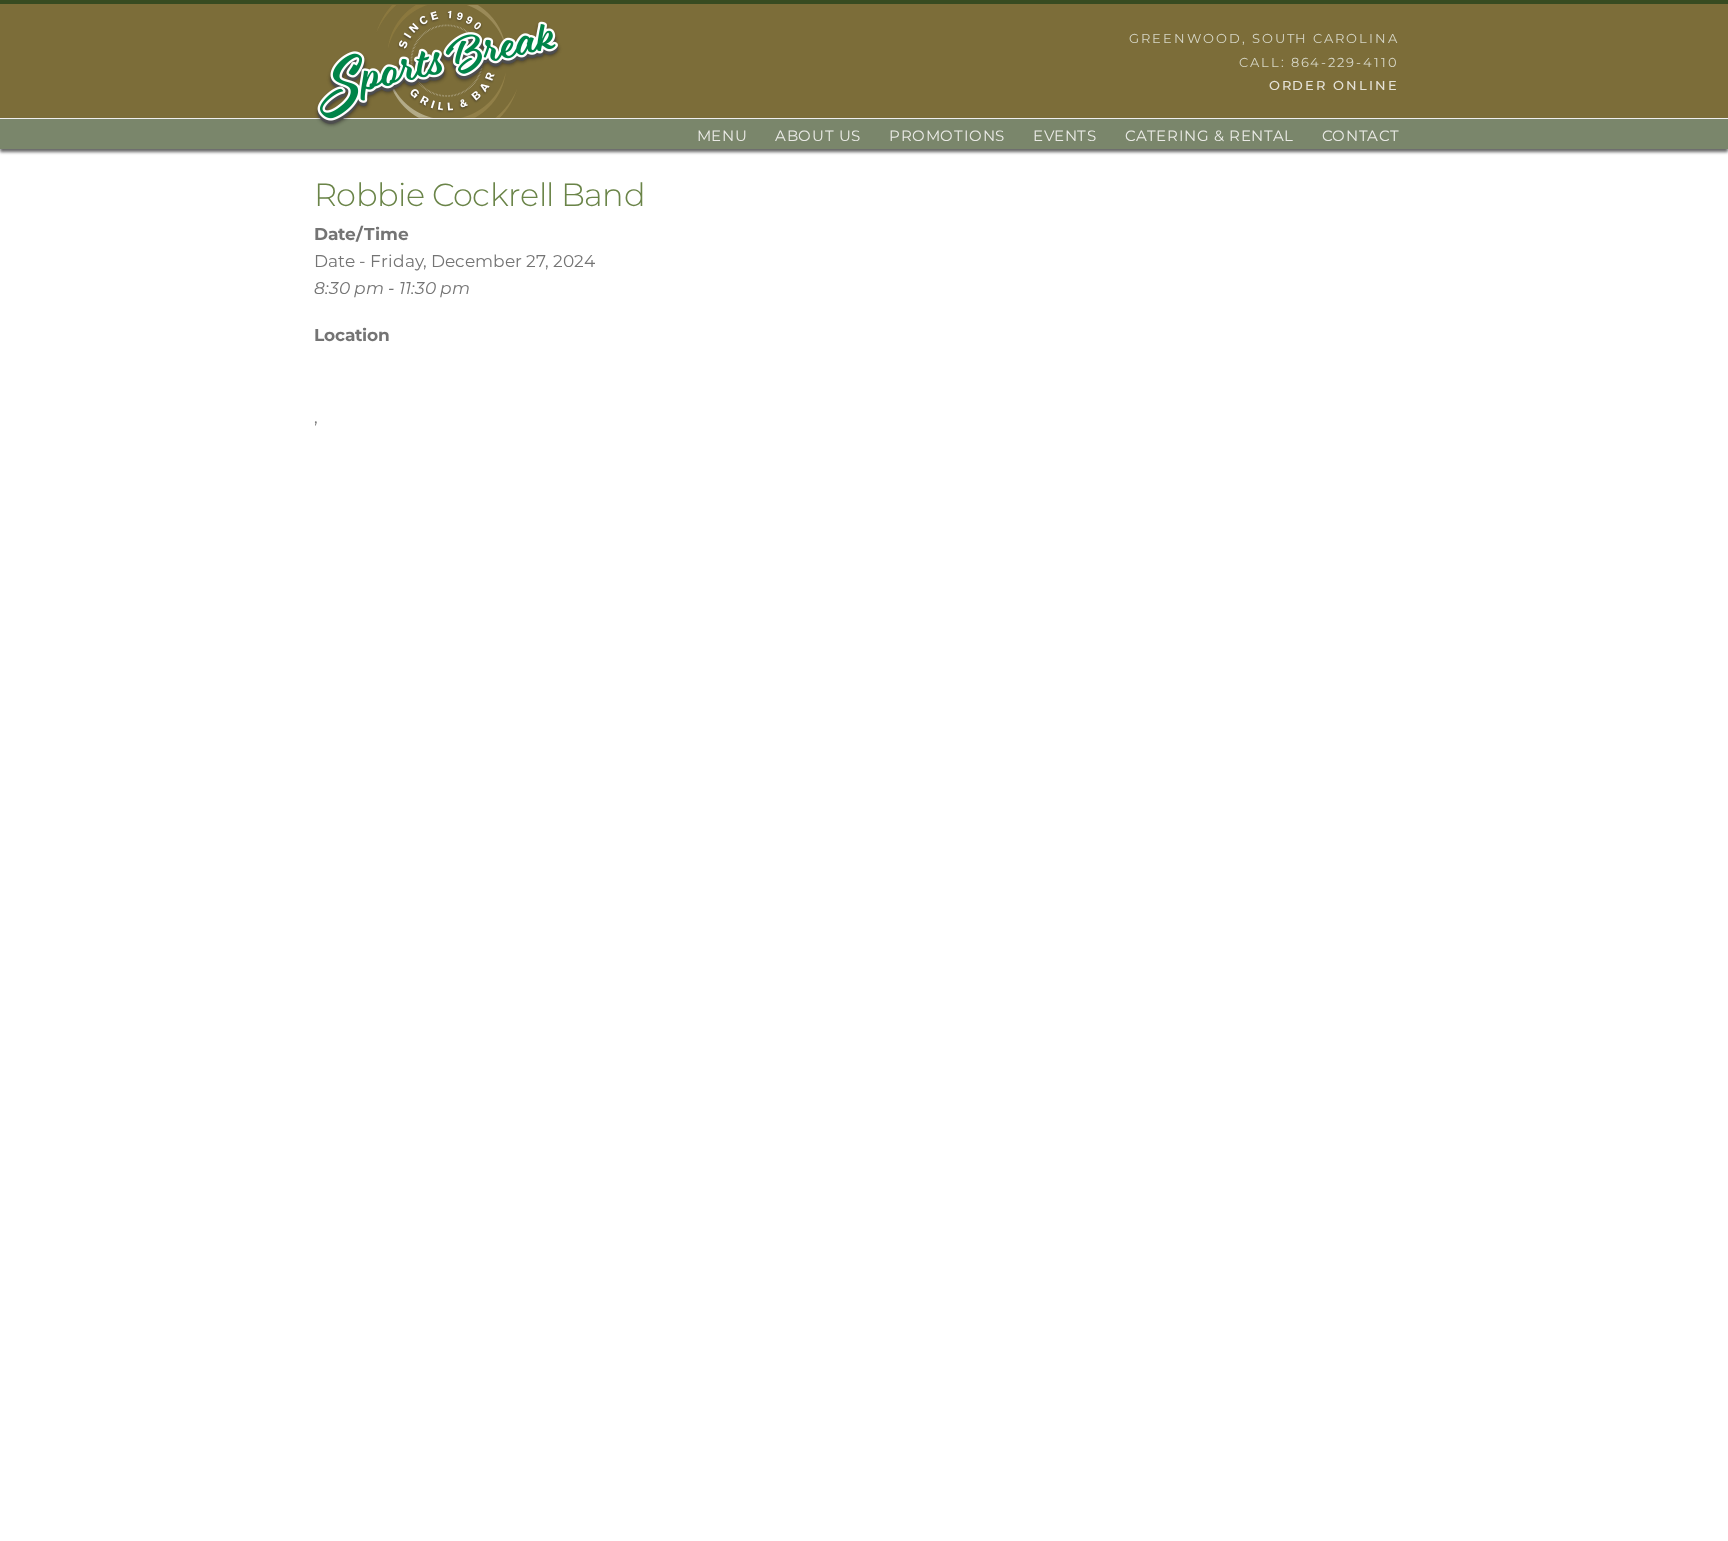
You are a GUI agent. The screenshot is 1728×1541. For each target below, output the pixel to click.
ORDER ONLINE (1334, 85)
